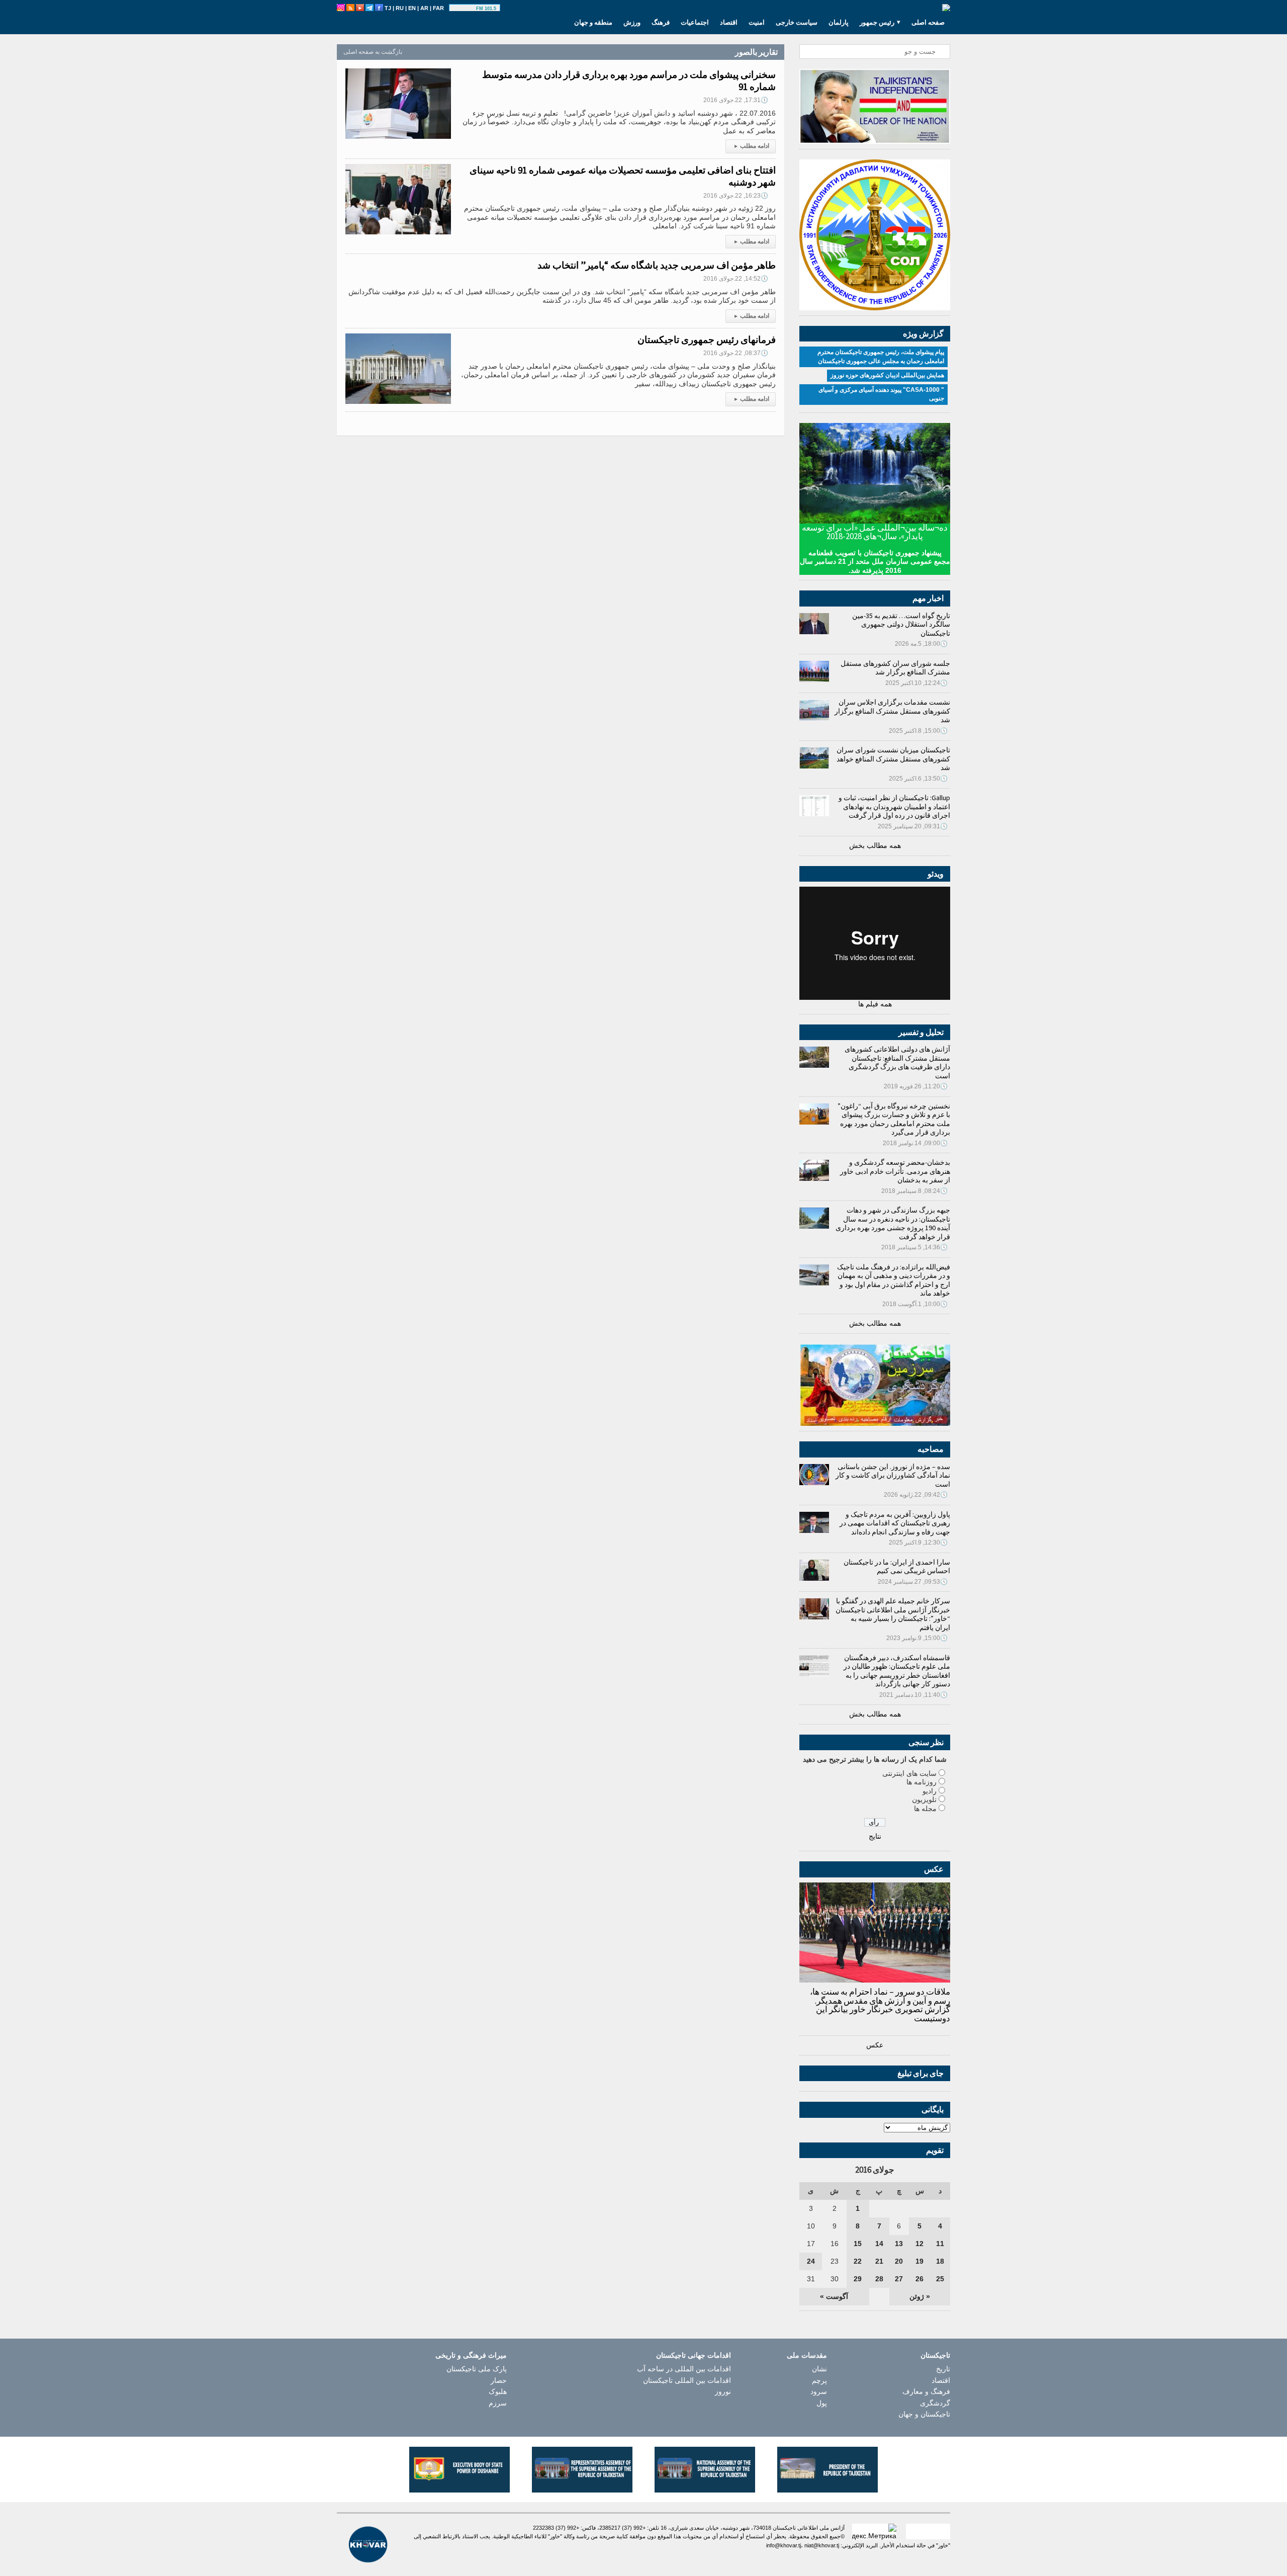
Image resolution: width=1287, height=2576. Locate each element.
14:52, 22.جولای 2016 (736, 279)
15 (858, 2244)
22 (858, 2261)
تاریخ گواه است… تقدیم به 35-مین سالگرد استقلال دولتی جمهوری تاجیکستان (901, 624)
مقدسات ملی (807, 2355)
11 (940, 2244)
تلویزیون (924, 1799)
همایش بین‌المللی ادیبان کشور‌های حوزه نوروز (887, 375)
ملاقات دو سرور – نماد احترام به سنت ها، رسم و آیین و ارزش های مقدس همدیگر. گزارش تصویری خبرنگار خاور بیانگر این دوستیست (880, 2005)
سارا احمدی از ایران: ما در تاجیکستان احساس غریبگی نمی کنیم (897, 1567)
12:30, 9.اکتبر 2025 (918, 1542)
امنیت (757, 22)
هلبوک (498, 2391)
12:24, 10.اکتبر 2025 (916, 683)
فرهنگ (661, 22)
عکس (875, 2045)
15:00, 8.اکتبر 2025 (918, 731)
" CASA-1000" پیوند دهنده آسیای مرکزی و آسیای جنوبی (881, 394)
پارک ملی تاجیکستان (477, 2369)
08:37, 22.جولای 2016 (736, 353)
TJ (388, 8)
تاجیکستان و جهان (924, 2414)
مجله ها (925, 1809)
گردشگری (935, 2403)
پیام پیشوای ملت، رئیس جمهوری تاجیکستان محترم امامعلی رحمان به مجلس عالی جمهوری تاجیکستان (881, 357)
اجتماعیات (695, 22)
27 (899, 2279)
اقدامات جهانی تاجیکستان (694, 2355)
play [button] (464, 9)
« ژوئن (920, 2296)
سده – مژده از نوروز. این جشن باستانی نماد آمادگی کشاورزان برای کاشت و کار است (893, 1475)
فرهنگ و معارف (926, 2391)
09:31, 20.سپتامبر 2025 (913, 826)
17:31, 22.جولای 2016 (736, 100)
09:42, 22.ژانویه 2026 (916, 1495)
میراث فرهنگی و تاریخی (471, 2355)
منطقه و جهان (593, 22)
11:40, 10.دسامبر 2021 (913, 1695)
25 (940, 2279)
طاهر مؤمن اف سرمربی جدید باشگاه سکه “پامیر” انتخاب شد (657, 265)
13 (899, 2244)
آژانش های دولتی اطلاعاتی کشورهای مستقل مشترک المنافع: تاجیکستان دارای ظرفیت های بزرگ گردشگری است (897, 1062)
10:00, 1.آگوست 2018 (915, 1304)
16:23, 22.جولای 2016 (736, 196)
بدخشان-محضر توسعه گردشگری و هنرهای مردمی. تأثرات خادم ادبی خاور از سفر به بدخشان (895, 1171)
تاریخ (943, 2369)
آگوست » (834, 2296)
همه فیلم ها (875, 1004)
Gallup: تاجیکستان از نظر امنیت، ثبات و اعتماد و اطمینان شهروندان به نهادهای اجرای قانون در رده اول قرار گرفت (894, 806)
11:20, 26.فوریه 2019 (916, 1086)
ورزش (632, 22)
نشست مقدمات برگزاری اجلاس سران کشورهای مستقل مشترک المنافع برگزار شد (892, 711)
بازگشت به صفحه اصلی (373, 52)
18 (940, 2261)
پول (822, 2403)
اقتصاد (729, 22)
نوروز (723, 2391)
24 (811, 2261)
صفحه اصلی (928, 22)
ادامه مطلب (752, 146)
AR (424, 8)
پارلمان (839, 22)
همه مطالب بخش (875, 845)
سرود (819, 2391)
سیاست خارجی (797, 22)
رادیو (930, 1791)
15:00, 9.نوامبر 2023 (917, 1638)
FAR (438, 8)
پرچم (819, 2380)
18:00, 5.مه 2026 (921, 644)
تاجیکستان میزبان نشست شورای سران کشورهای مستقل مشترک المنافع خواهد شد (893, 759)
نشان (819, 2369)
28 (879, 2279)
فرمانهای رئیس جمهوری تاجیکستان (707, 339)
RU (400, 8)
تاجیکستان (935, 2355)
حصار (499, 2380)
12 (920, 2244)
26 (920, 2279)
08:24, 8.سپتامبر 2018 (914, 1191)
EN (412, 8)
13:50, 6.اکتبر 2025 (918, 779)
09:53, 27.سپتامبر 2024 (913, 1582)
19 (920, 2261)
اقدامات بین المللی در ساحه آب (684, 2369)
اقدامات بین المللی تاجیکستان (687, 2380)
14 (879, 2244)
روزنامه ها (922, 1782)
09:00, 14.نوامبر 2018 (915, 1143)
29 (858, 2279)
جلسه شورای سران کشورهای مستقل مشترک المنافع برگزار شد (895, 668)
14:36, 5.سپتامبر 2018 (914, 1247)
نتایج (875, 1836)
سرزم (498, 2403)
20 (899, 2261)
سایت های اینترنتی (909, 1773)
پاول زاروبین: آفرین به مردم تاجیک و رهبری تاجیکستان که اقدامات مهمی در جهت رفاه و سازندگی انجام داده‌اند (895, 1523)
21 (879, 2261)
